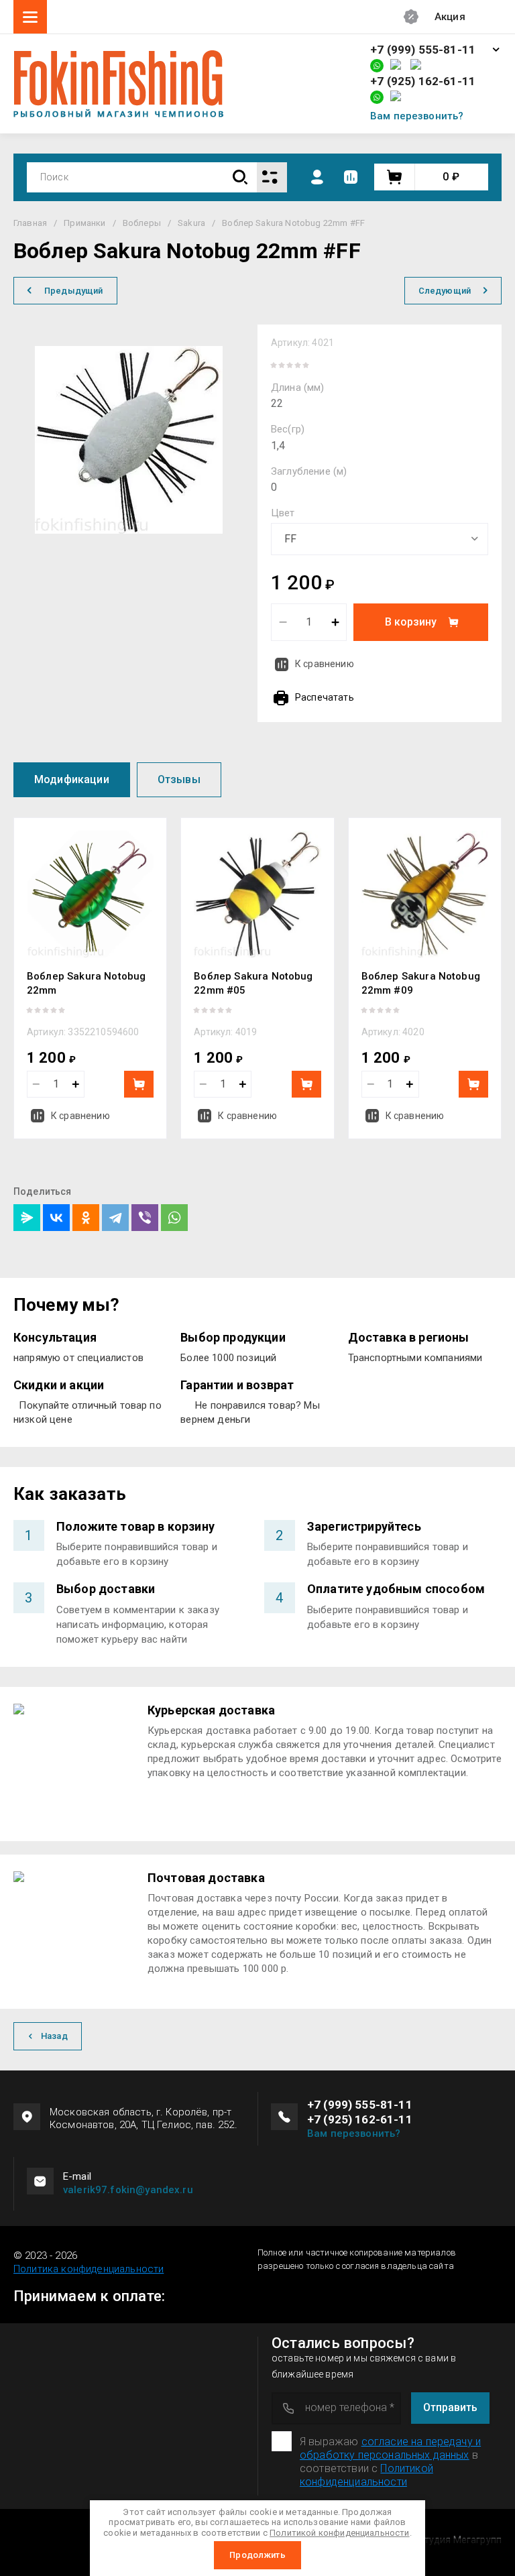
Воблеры (142, 223)
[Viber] (145, 1218)
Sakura (191, 223)
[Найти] (240, 177)
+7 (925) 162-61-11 (423, 81)
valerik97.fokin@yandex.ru (128, 2190)
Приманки (84, 223)
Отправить (450, 2407)
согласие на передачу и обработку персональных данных (390, 2448)
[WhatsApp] (174, 1218)
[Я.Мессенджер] (27, 1218)
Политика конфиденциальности (89, 2269)
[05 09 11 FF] (380, 539)
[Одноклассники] (86, 1218)
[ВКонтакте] (56, 1218)
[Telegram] (115, 1218)
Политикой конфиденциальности (366, 2475)
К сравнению (325, 664)
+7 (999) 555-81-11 (423, 50)
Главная (30, 223)
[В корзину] (139, 1084)
